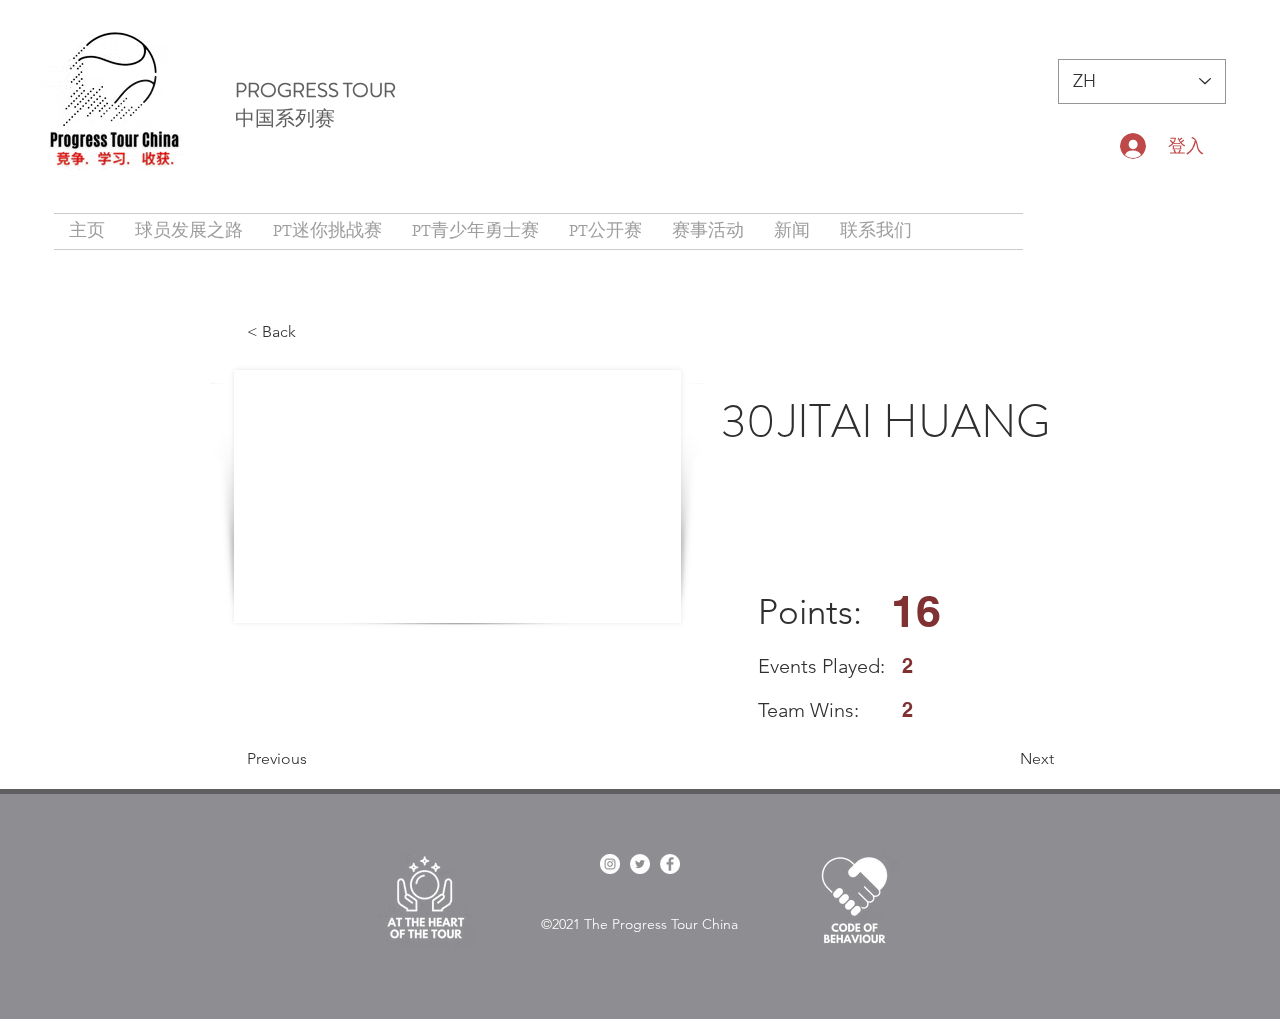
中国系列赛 (285, 118)
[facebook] (610, 864)
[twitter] (640, 864)
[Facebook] (670, 864)
